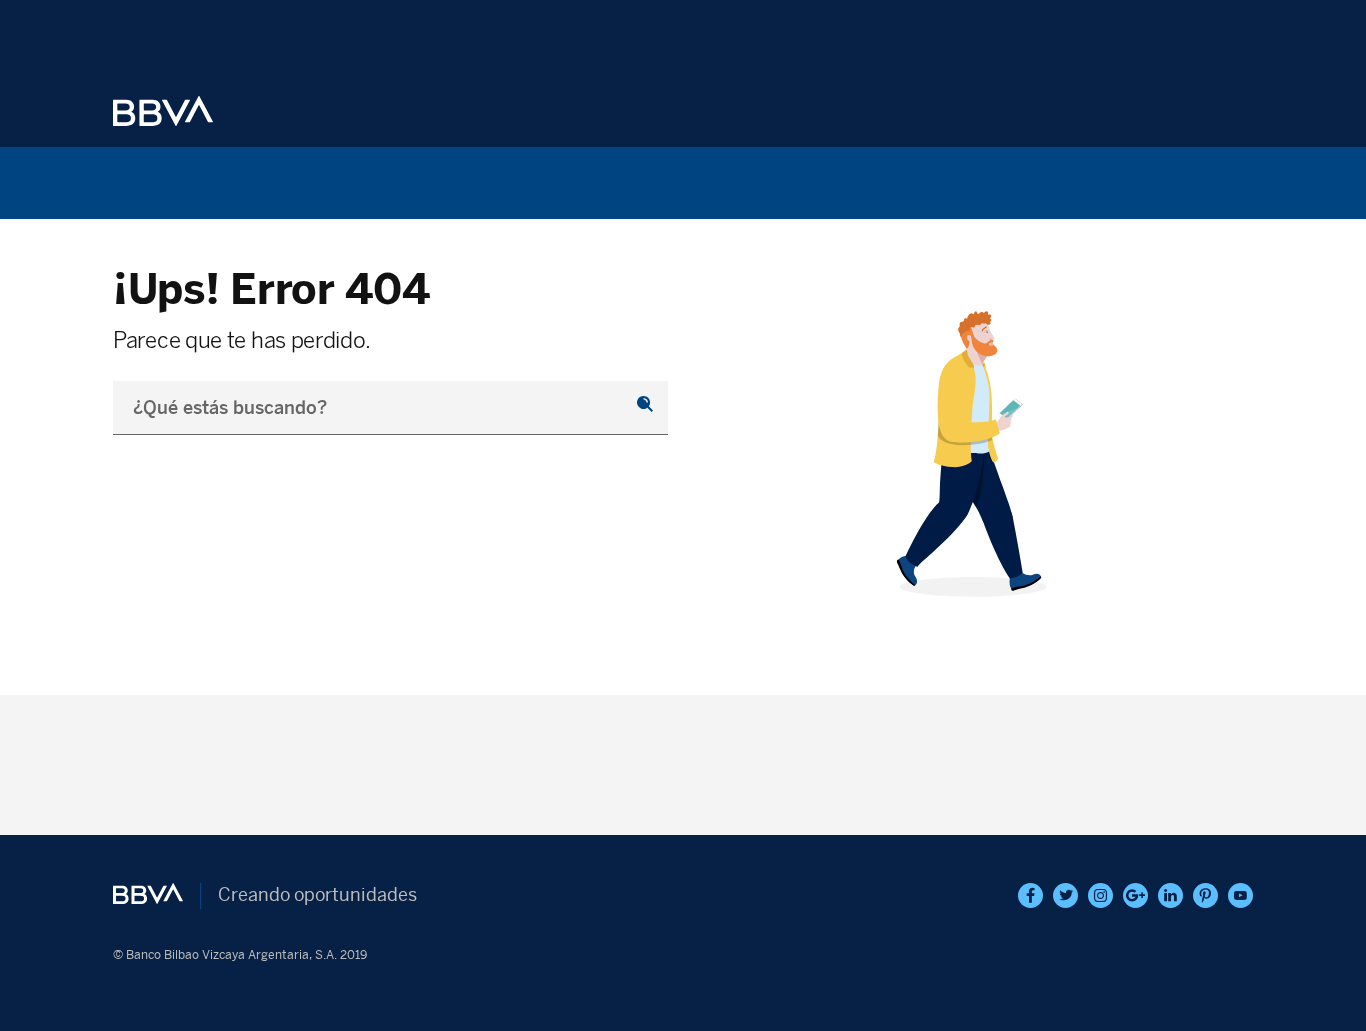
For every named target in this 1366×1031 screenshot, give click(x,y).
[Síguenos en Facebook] (1030, 895)
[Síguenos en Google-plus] (1135, 895)
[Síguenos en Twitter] (1065, 895)
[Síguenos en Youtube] (1240, 895)
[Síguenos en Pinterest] (1205, 895)
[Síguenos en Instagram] (1100, 895)
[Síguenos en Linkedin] (1170, 895)
